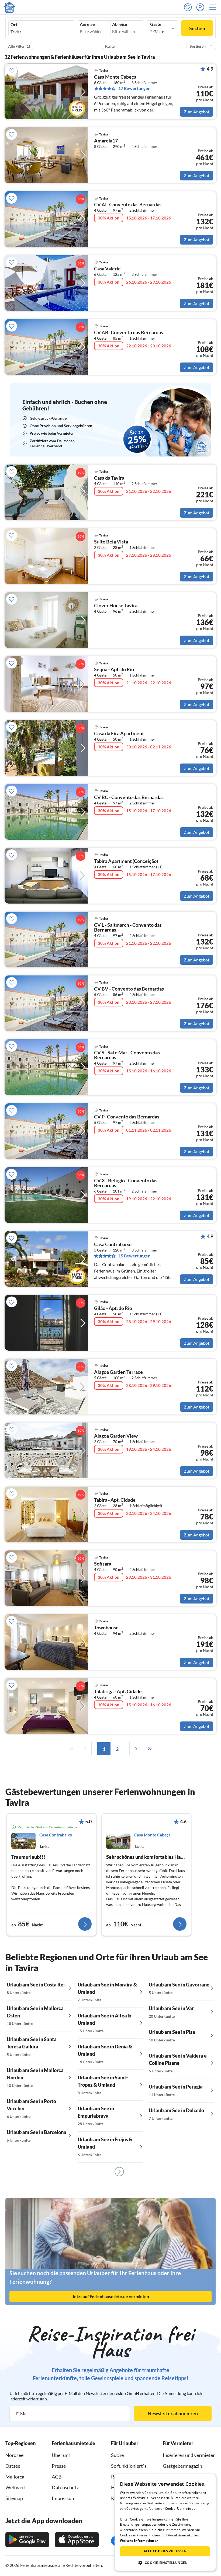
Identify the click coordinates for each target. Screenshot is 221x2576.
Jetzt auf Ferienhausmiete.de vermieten (111, 2296)
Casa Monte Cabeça (115, 77)
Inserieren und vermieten (189, 2455)
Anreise (87, 24)
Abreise (120, 24)
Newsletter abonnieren (173, 2413)
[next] (136, 1749)
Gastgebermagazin (182, 2466)
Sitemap (14, 2498)
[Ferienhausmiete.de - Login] (202, 7)
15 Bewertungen (134, 1256)
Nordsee (14, 2455)
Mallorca (15, 2477)
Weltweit (15, 2487)
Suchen (197, 28)
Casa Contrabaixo (113, 1245)
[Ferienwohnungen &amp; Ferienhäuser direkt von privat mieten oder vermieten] (9, 7)
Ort (14, 25)
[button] (214, 7)
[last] (150, 1749)
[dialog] (165, 2522)
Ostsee (13, 2466)
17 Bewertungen (134, 88)
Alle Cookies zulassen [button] (165, 2551)
